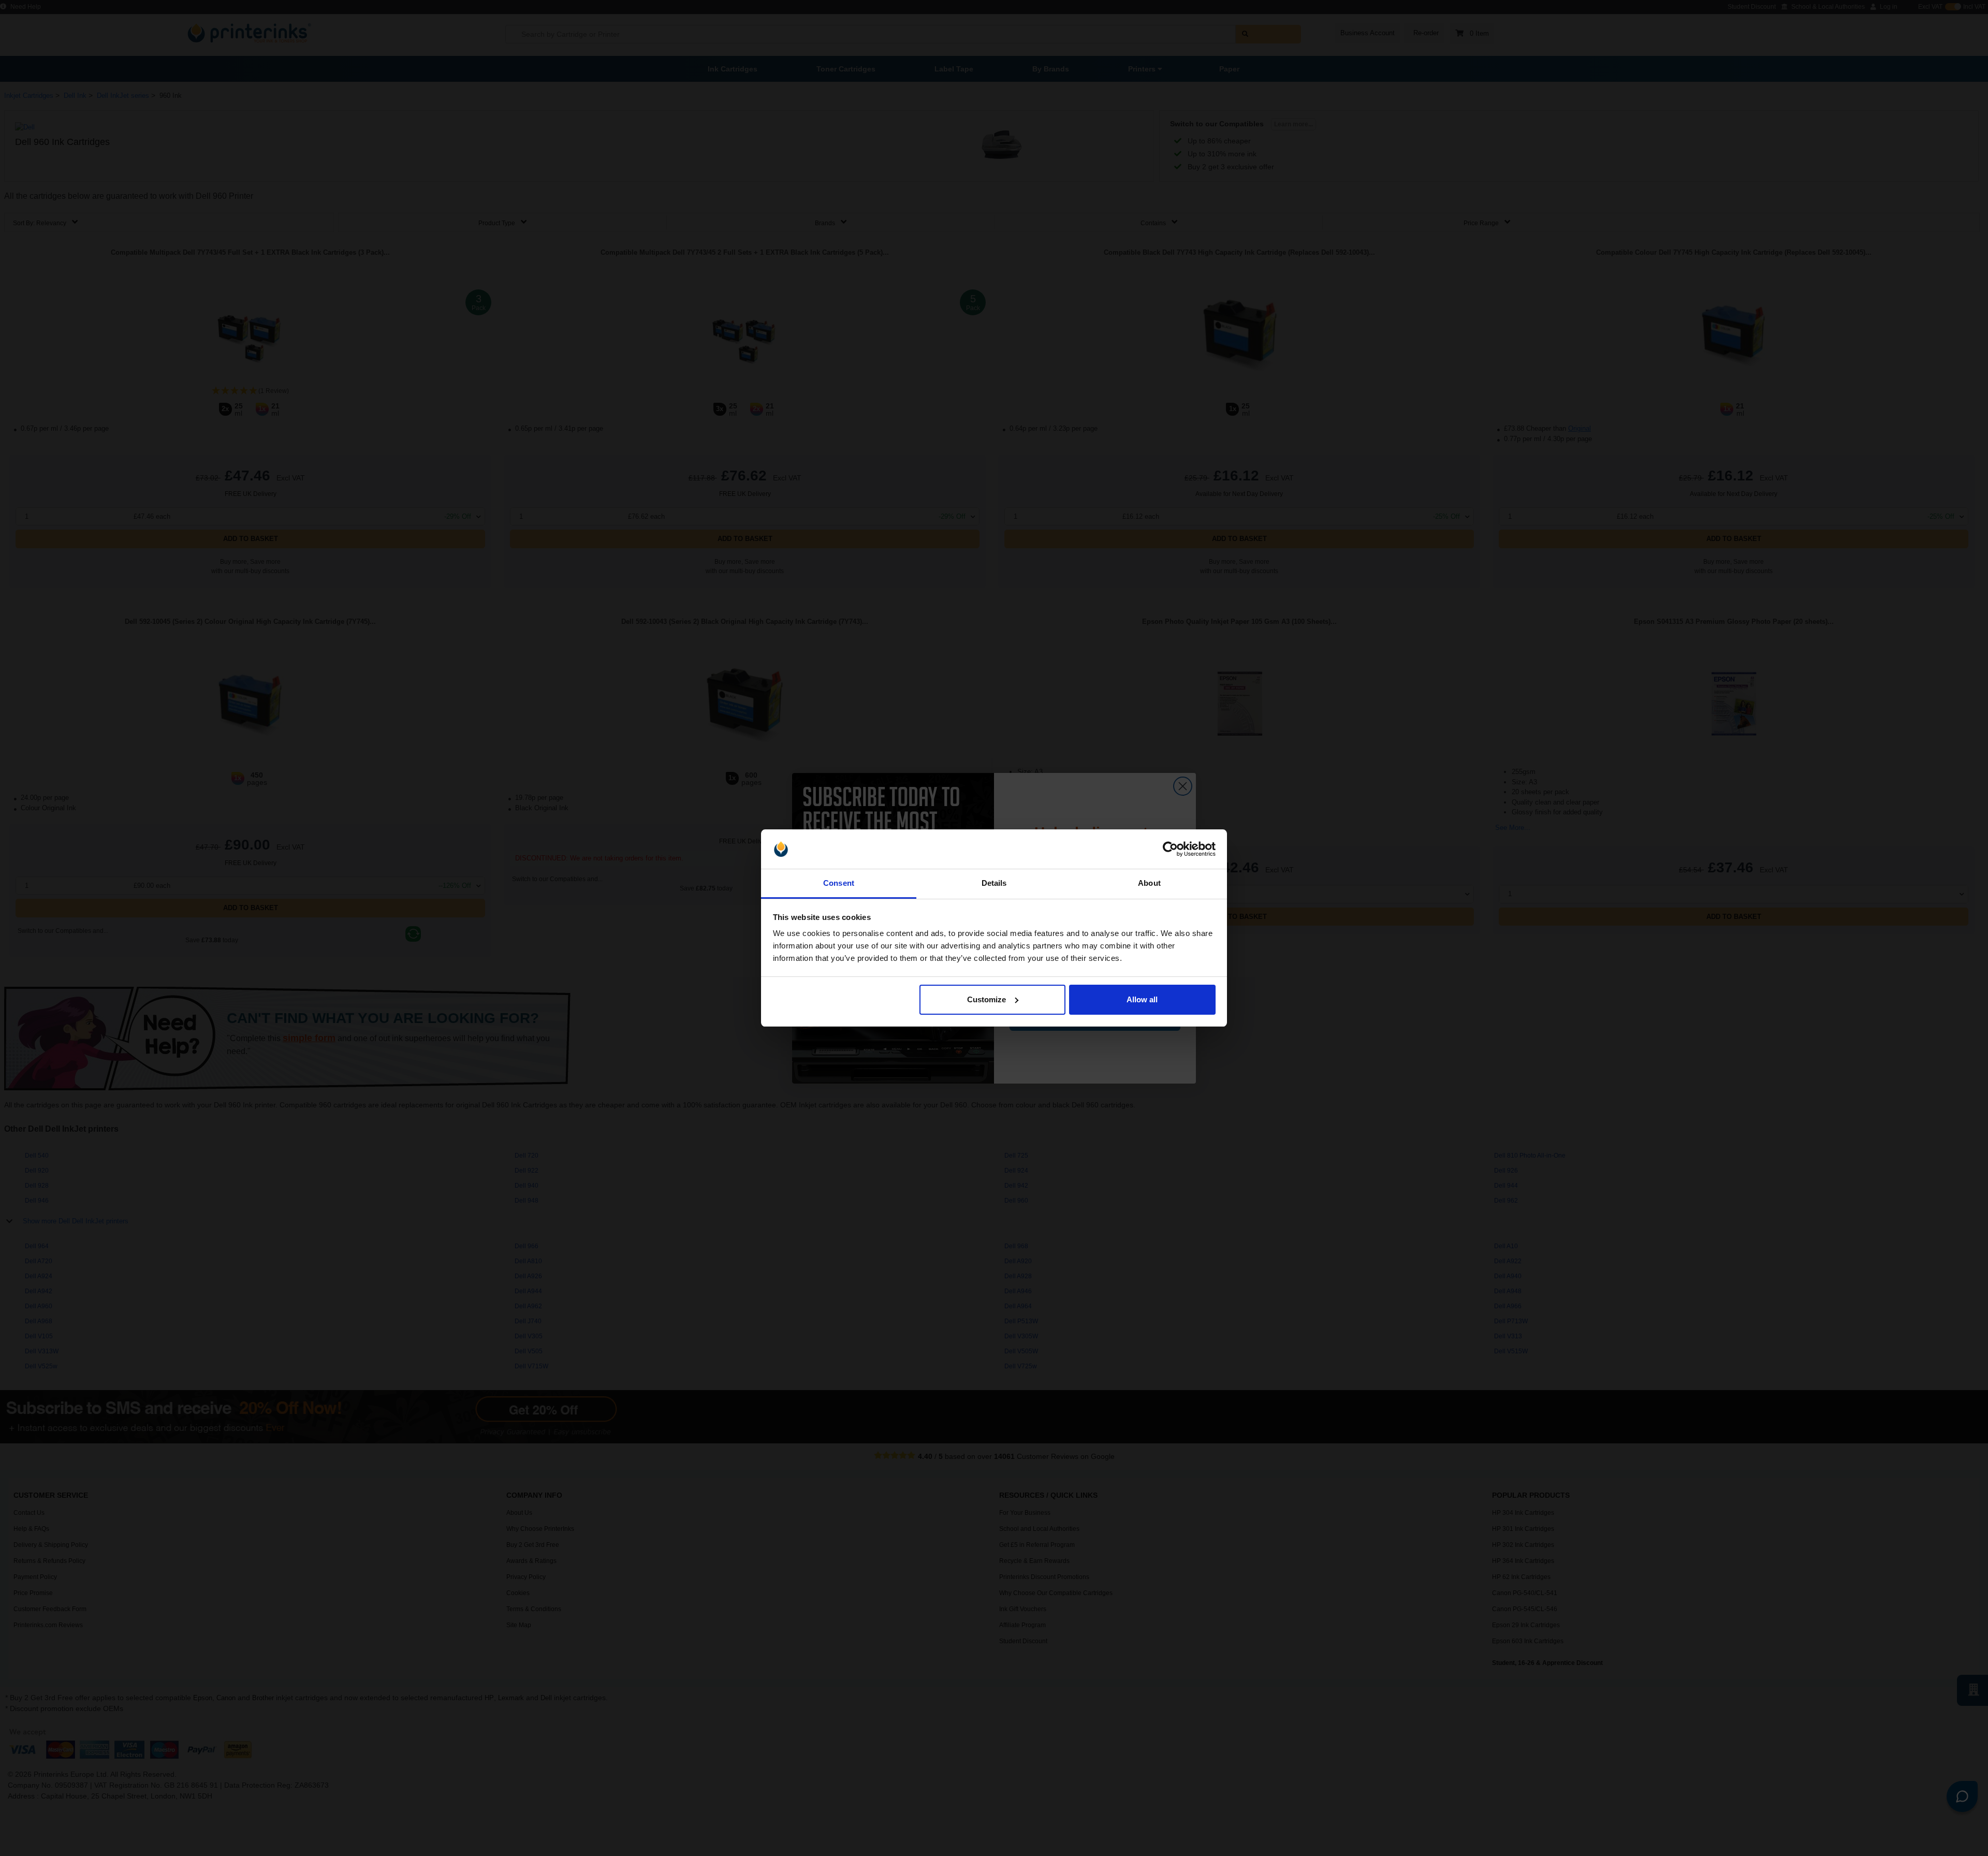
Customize (986, 999)
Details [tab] (994, 883)
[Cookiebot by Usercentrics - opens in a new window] (1170, 849)
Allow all (1142, 999)
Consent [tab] (839, 883)
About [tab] (1149, 883)
